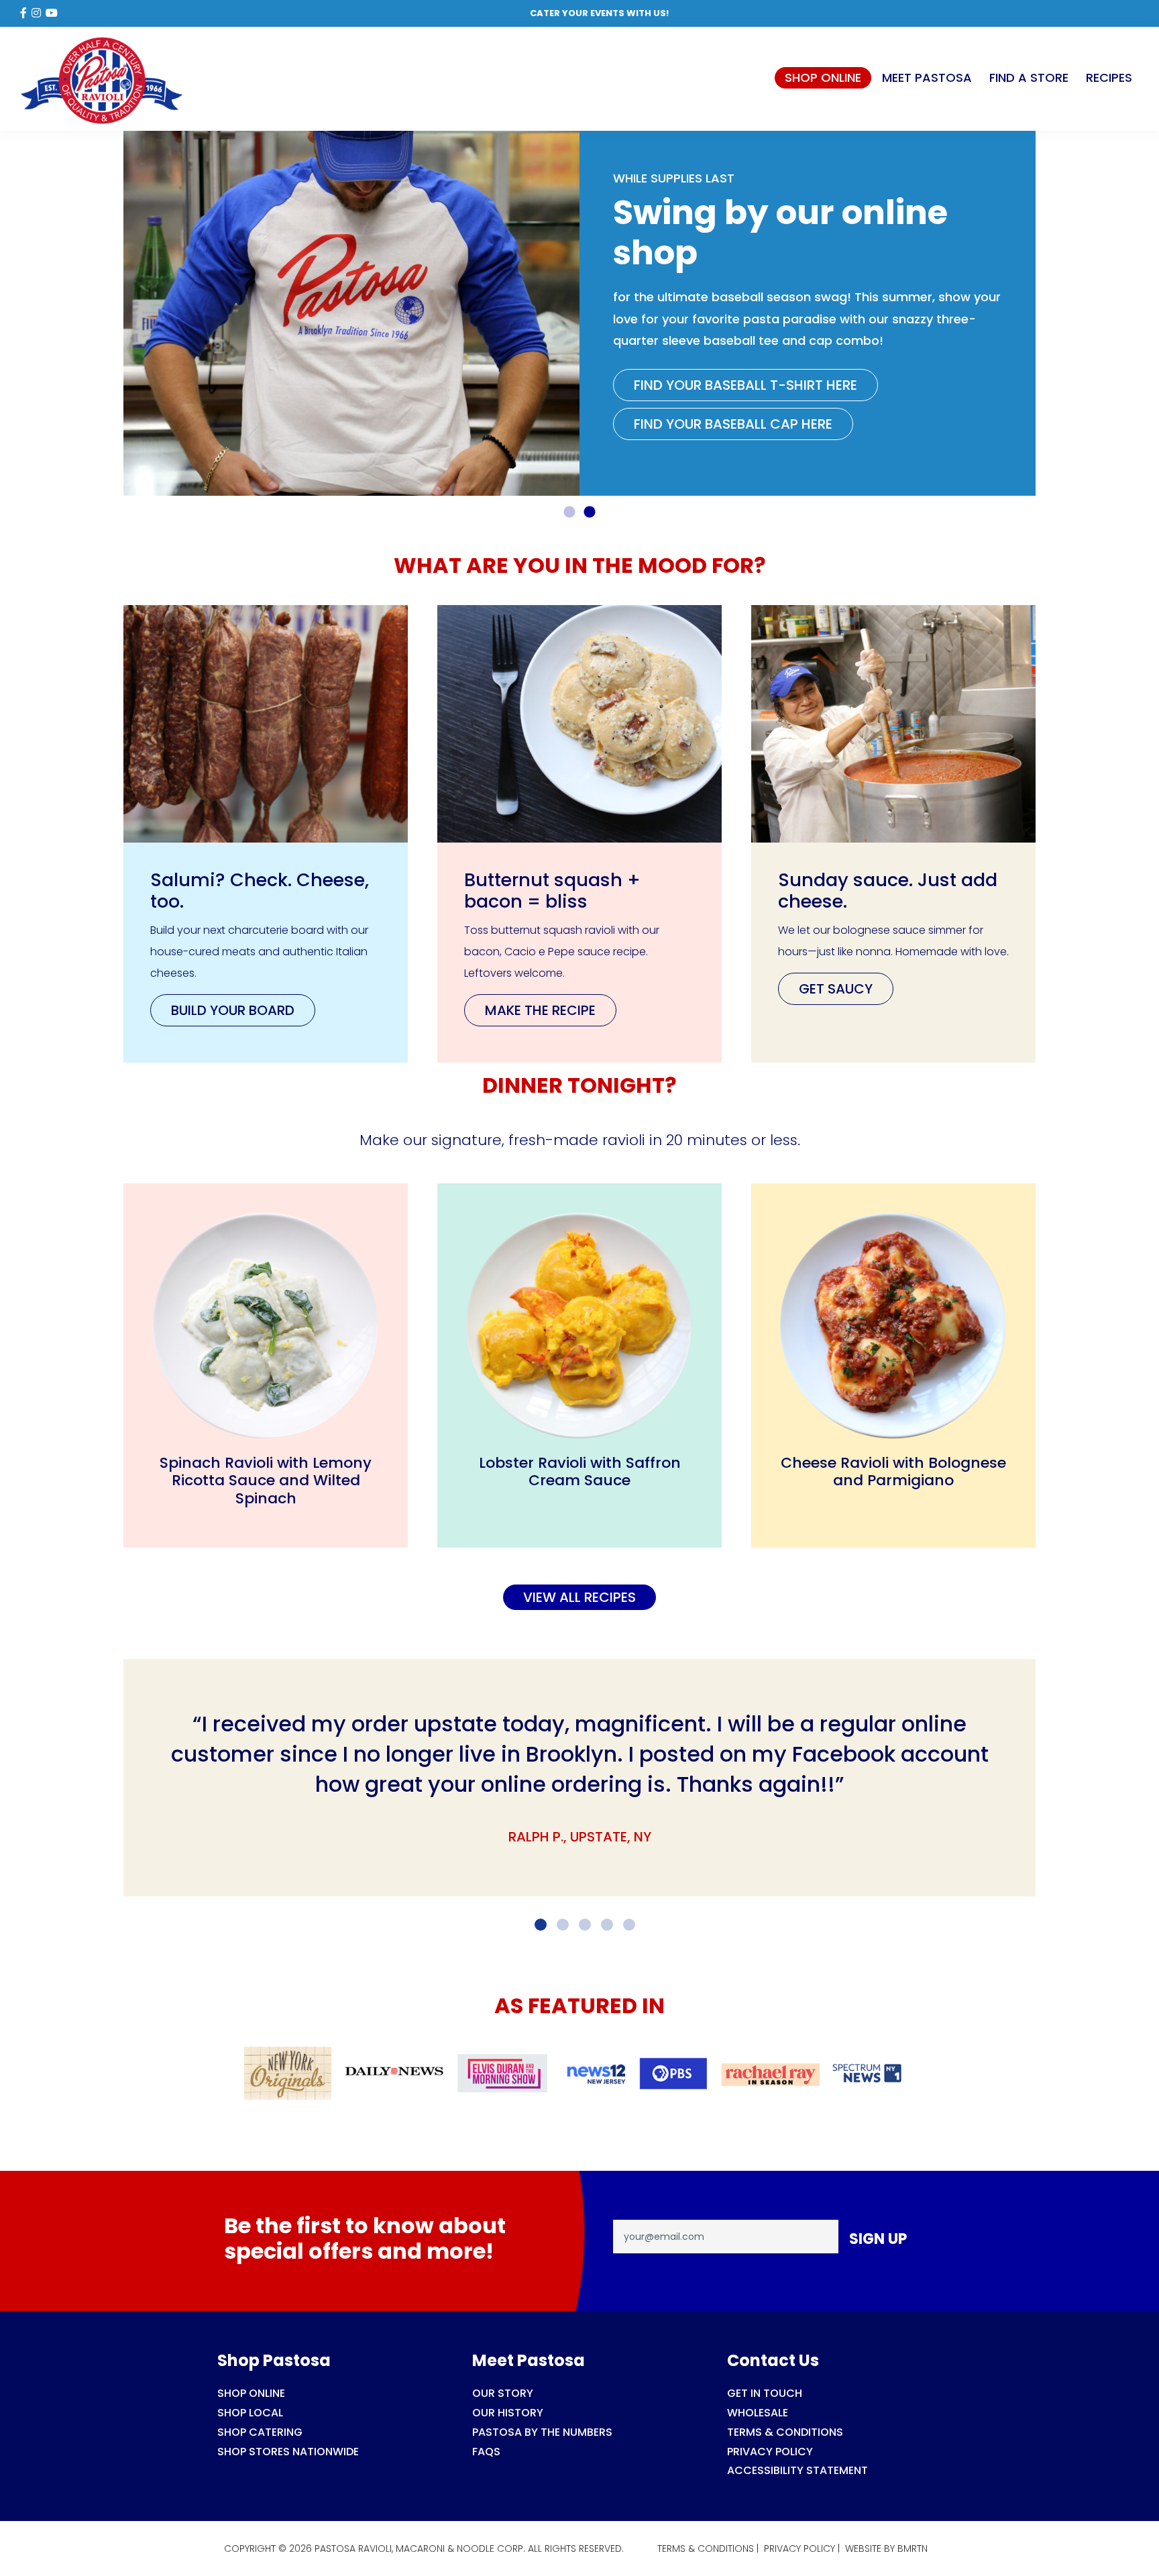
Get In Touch (765, 2393)
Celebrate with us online (722, 420)
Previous (113, 313)
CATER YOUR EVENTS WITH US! (599, 13)
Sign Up (878, 2239)
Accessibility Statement (797, 2470)
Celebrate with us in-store (731, 381)
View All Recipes (579, 1597)
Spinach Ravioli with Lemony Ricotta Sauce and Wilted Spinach (266, 1481)
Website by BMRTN (886, 2548)
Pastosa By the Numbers (542, 2432)
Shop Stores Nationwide (288, 2452)
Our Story (503, 2393)
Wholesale (758, 2413)
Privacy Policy (770, 2452)
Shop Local (250, 2413)
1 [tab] (569, 513)
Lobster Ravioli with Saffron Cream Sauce (580, 1471)
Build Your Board (233, 1010)
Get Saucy (836, 989)
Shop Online (251, 2393)
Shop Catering (260, 2432)
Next (1046, 313)
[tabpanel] (579, 313)
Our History (508, 2413)
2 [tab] (590, 513)
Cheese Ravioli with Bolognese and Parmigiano (893, 1471)
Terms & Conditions (785, 2432)
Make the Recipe (540, 1010)
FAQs (486, 2452)
